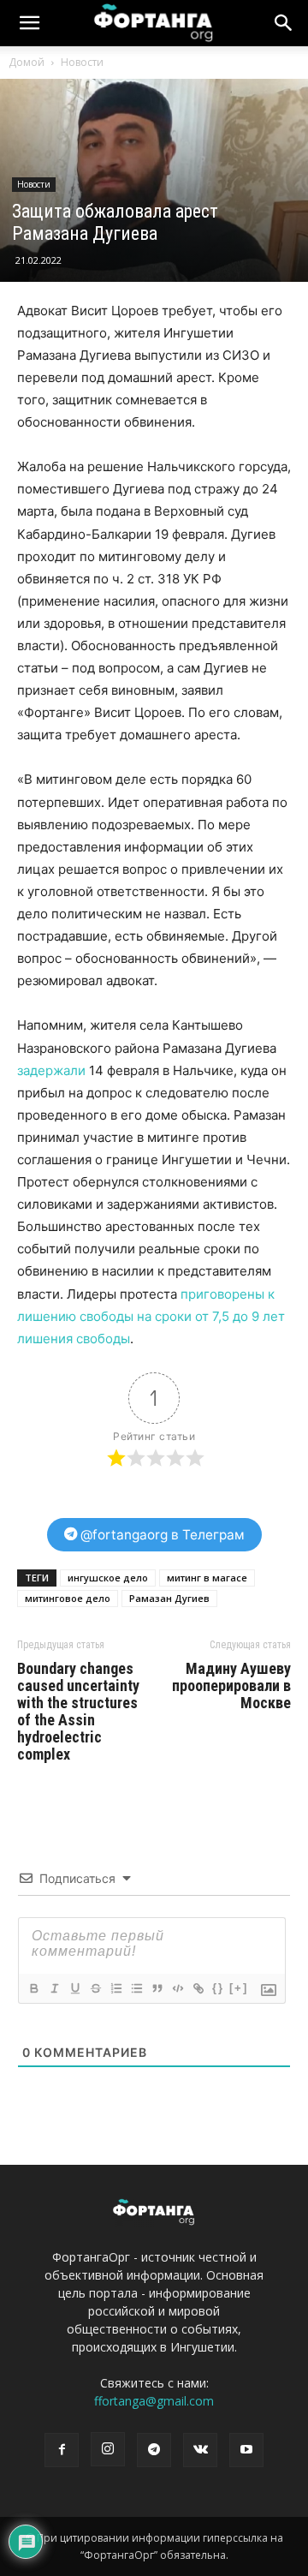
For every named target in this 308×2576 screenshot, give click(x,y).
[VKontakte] (200, 2450)
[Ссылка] (198, 1988)
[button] (284, 23)
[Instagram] (108, 2449)
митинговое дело (68, 1598)
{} (218, 1988)
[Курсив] (54, 1988)
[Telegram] (154, 2450)
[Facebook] (62, 2450)
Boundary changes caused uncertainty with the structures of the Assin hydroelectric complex (78, 1712)
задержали (51, 1070)
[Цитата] (157, 1988)
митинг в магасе (207, 1578)
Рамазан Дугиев (169, 1598)
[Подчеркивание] (74, 1988)
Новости (82, 62)
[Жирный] (33, 1988)
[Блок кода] (177, 1988)
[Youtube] (246, 2450)
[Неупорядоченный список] (136, 1988)
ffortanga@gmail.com (154, 2401)
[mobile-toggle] (29, 23)
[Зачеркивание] (95, 1988)
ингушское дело (108, 1578)
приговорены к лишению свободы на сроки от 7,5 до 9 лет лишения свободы (151, 1316)
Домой (27, 62)
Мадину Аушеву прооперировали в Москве (231, 1686)
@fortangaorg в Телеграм (161, 1535)
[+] (239, 1988)
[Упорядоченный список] (115, 1988)
